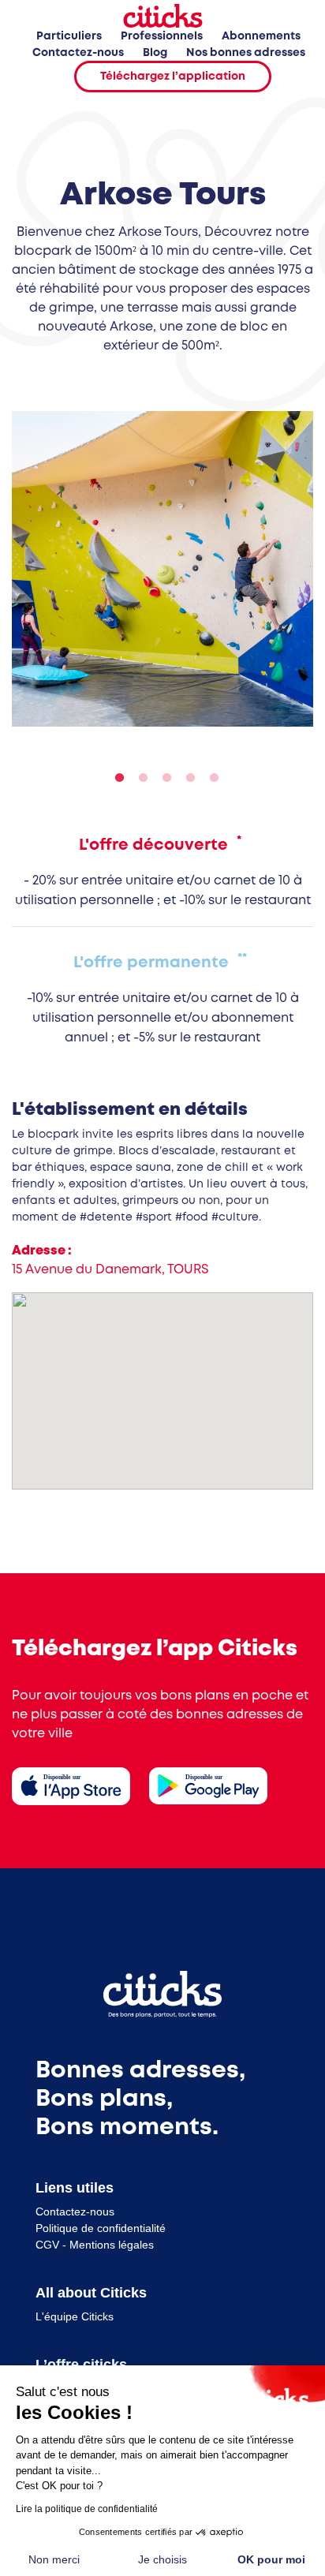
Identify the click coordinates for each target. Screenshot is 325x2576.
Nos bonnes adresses (246, 53)
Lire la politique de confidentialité (87, 2509)
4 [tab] (186, 778)
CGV (47, 2245)
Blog (155, 53)
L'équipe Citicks (75, 2316)
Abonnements (261, 36)
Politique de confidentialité (101, 2228)
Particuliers (69, 36)
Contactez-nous (78, 53)
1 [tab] (115, 778)
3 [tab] (162, 778)
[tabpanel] (162, 569)
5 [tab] (210, 778)
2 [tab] (139, 778)
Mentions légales (112, 2245)
